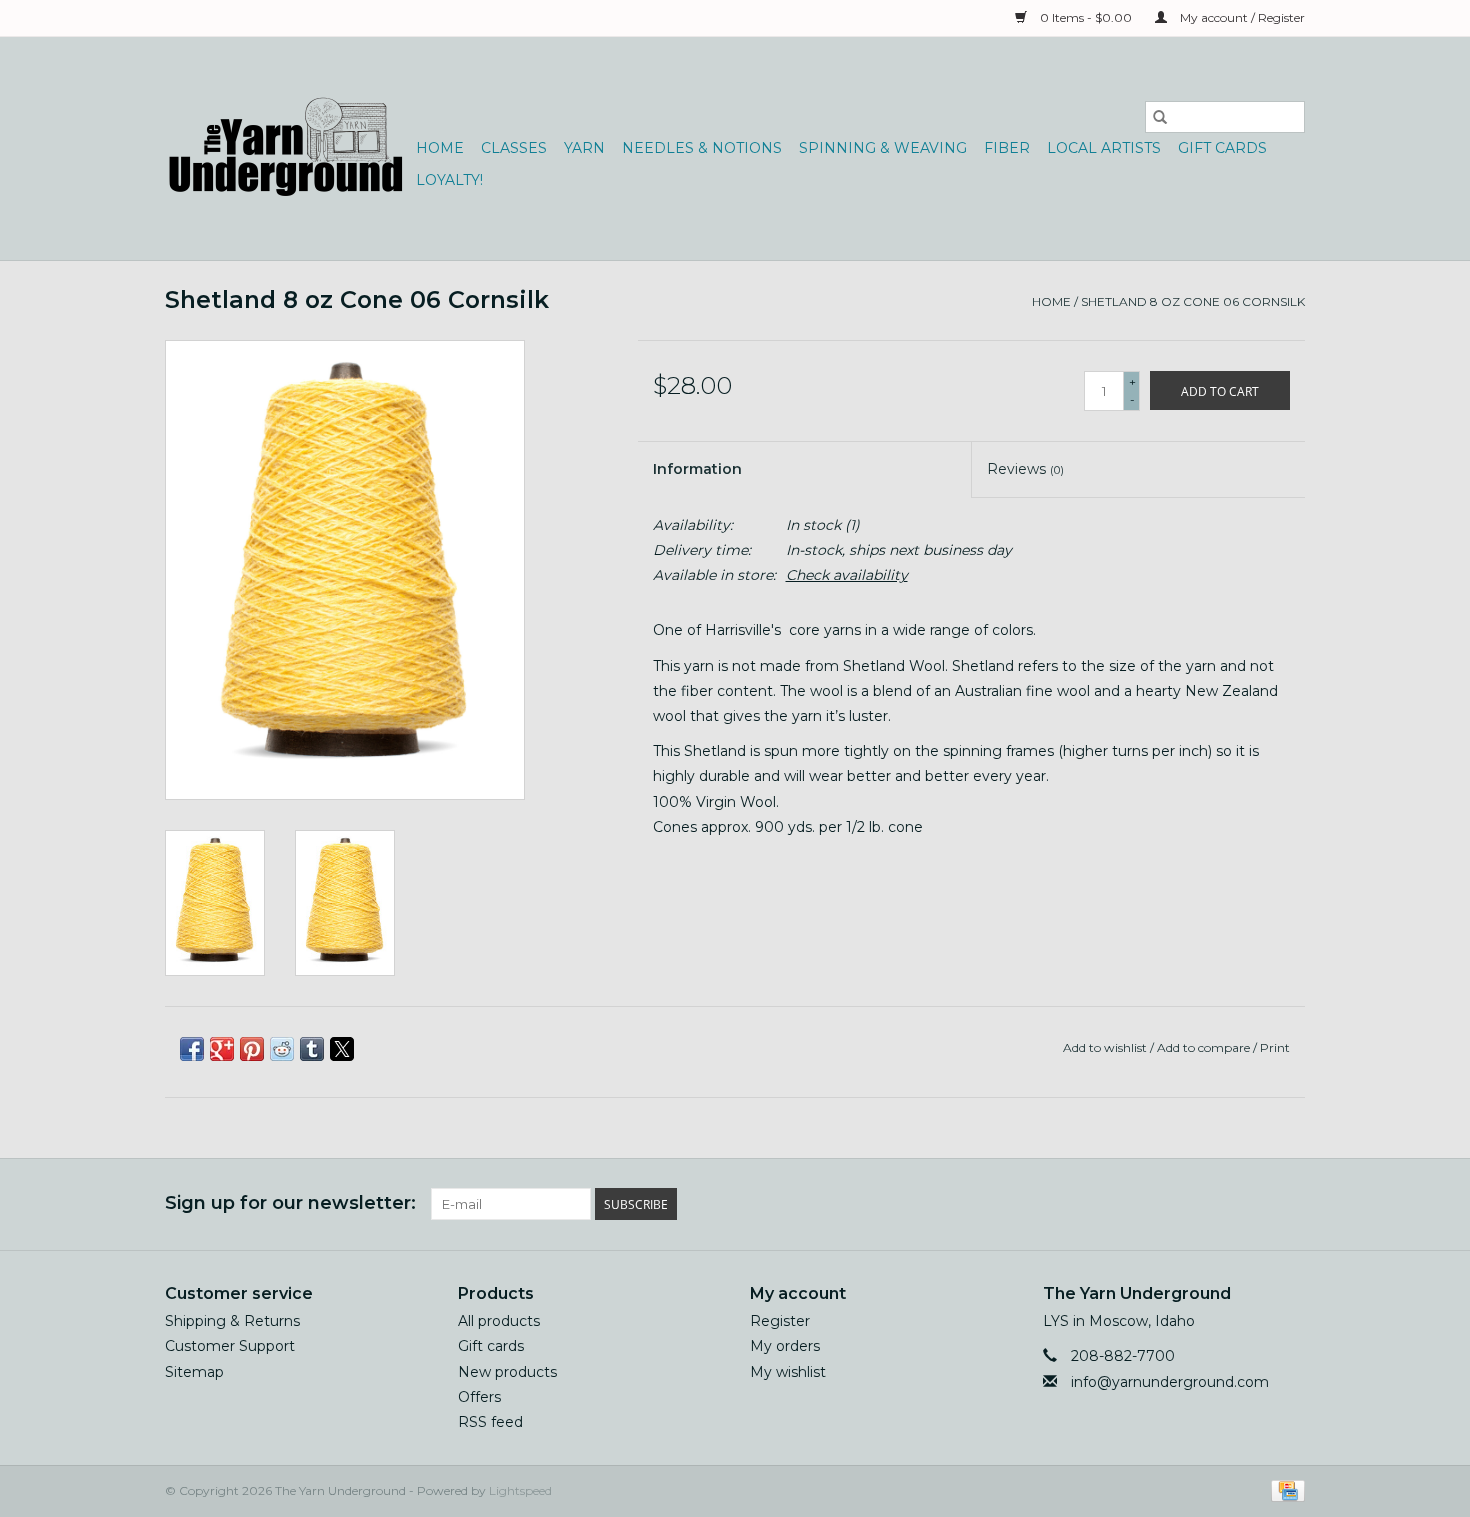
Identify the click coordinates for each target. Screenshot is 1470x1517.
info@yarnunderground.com (1170, 1382)
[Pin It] (252, 1049)
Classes (514, 148)
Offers (479, 1397)
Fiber (1007, 148)
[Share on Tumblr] (312, 1049)
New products (507, 1372)
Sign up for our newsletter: (290, 1203)
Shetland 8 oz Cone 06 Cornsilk (1193, 301)
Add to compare (1205, 1047)
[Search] (1160, 117)
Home (440, 148)
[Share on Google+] (222, 1049)
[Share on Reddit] (282, 1049)
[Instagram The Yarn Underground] (1289, 1204)
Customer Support (230, 1346)
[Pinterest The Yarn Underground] (1253, 1204)
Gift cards (1222, 148)
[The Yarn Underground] (287, 148)
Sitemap (194, 1372)
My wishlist (788, 1372)
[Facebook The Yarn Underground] (1217, 1204)
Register (780, 1321)
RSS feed (490, 1422)
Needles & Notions (702, 148)
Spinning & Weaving (883, 148)
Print (1275, 1047)
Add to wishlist (1106, 1047)
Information (697, 469)
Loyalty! (449, 180)
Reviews (1025, 469)
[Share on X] (342, 1049)
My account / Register (1241, 17)
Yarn (584, 148)
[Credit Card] (1284, 1489)
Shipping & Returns (232, 1321)
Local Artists (1104, 148)
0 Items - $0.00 (1086, 17)
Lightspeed (520, 1490)
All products (499, 1321)
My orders (785, 1346)
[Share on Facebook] (192, 1049)
